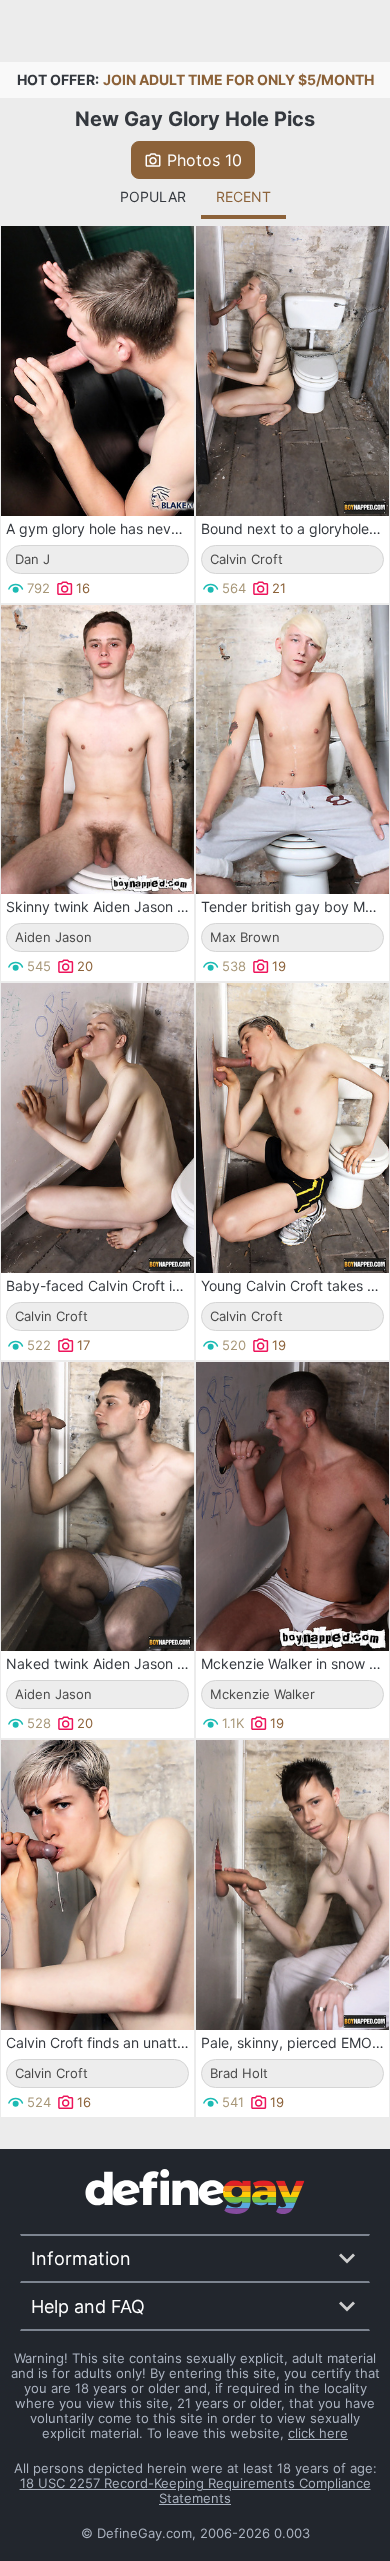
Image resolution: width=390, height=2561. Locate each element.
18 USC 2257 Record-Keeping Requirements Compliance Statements (195, 2490)
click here (318, 2433)
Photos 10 (204, 160)
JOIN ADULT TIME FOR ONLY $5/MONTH (238, 79)
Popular (153, 196)
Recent (243, 196)
